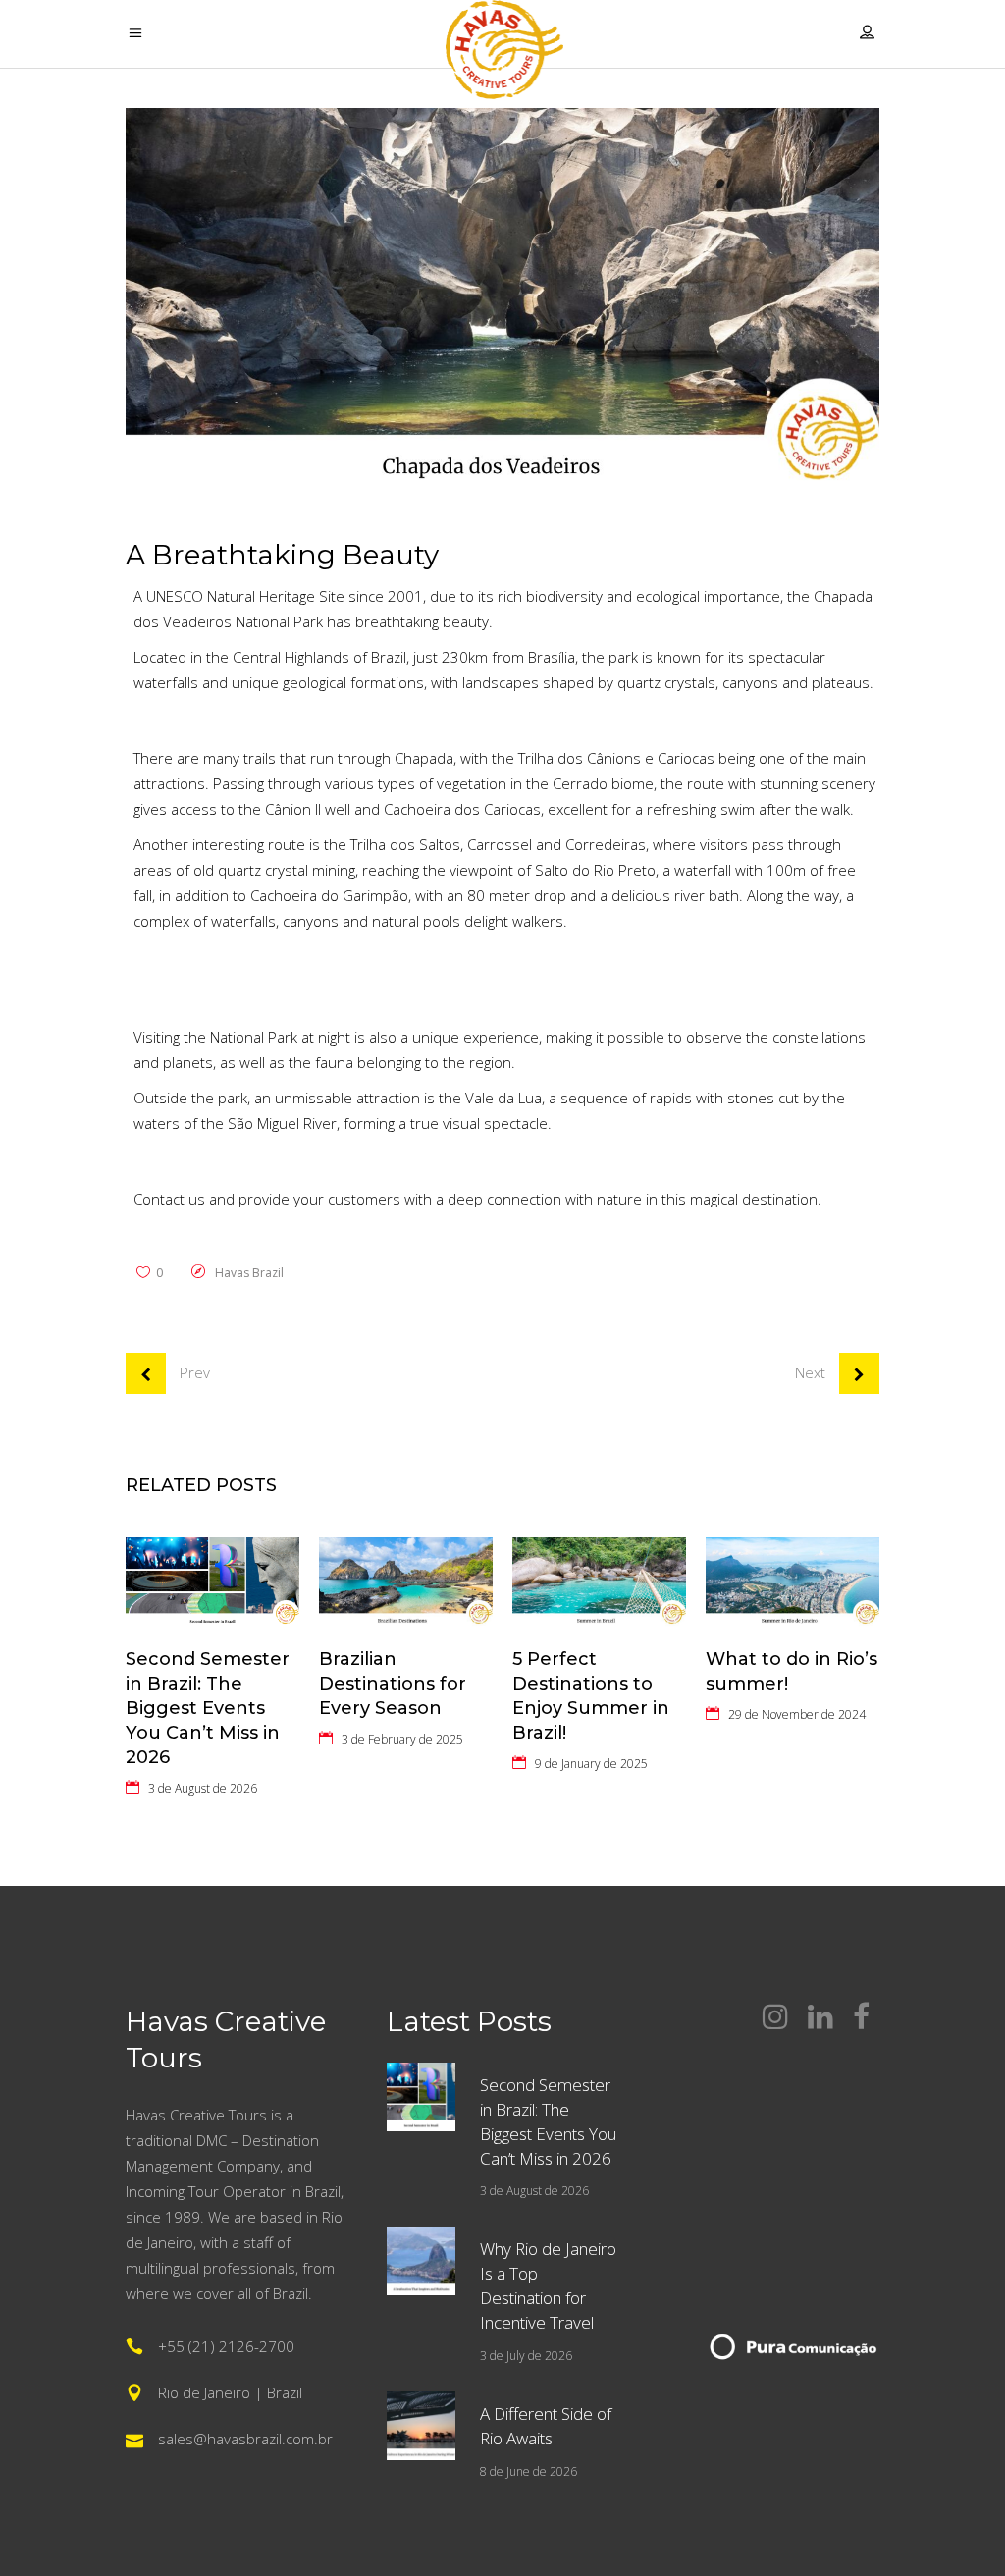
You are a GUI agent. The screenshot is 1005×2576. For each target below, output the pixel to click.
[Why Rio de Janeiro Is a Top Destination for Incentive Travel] (421, 2261)
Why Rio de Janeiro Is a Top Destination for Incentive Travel (548, 2285)
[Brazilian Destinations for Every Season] (406, 1583)
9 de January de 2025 (591, 1764)
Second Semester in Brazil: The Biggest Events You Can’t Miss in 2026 (208, 1708)
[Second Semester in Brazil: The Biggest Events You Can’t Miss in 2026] (212, 1583)
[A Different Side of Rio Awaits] (421, 2426)
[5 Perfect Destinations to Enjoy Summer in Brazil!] (599, 1583)
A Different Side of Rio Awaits (546, 2426)
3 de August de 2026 (203, 1788)
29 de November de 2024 (797, 1715)
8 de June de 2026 (529, 2471)
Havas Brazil (249, 1273)
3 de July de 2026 (526, 2356)
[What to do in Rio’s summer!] (793, 1583)
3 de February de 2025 (402, 1739)
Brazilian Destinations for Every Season (393, 1684)
